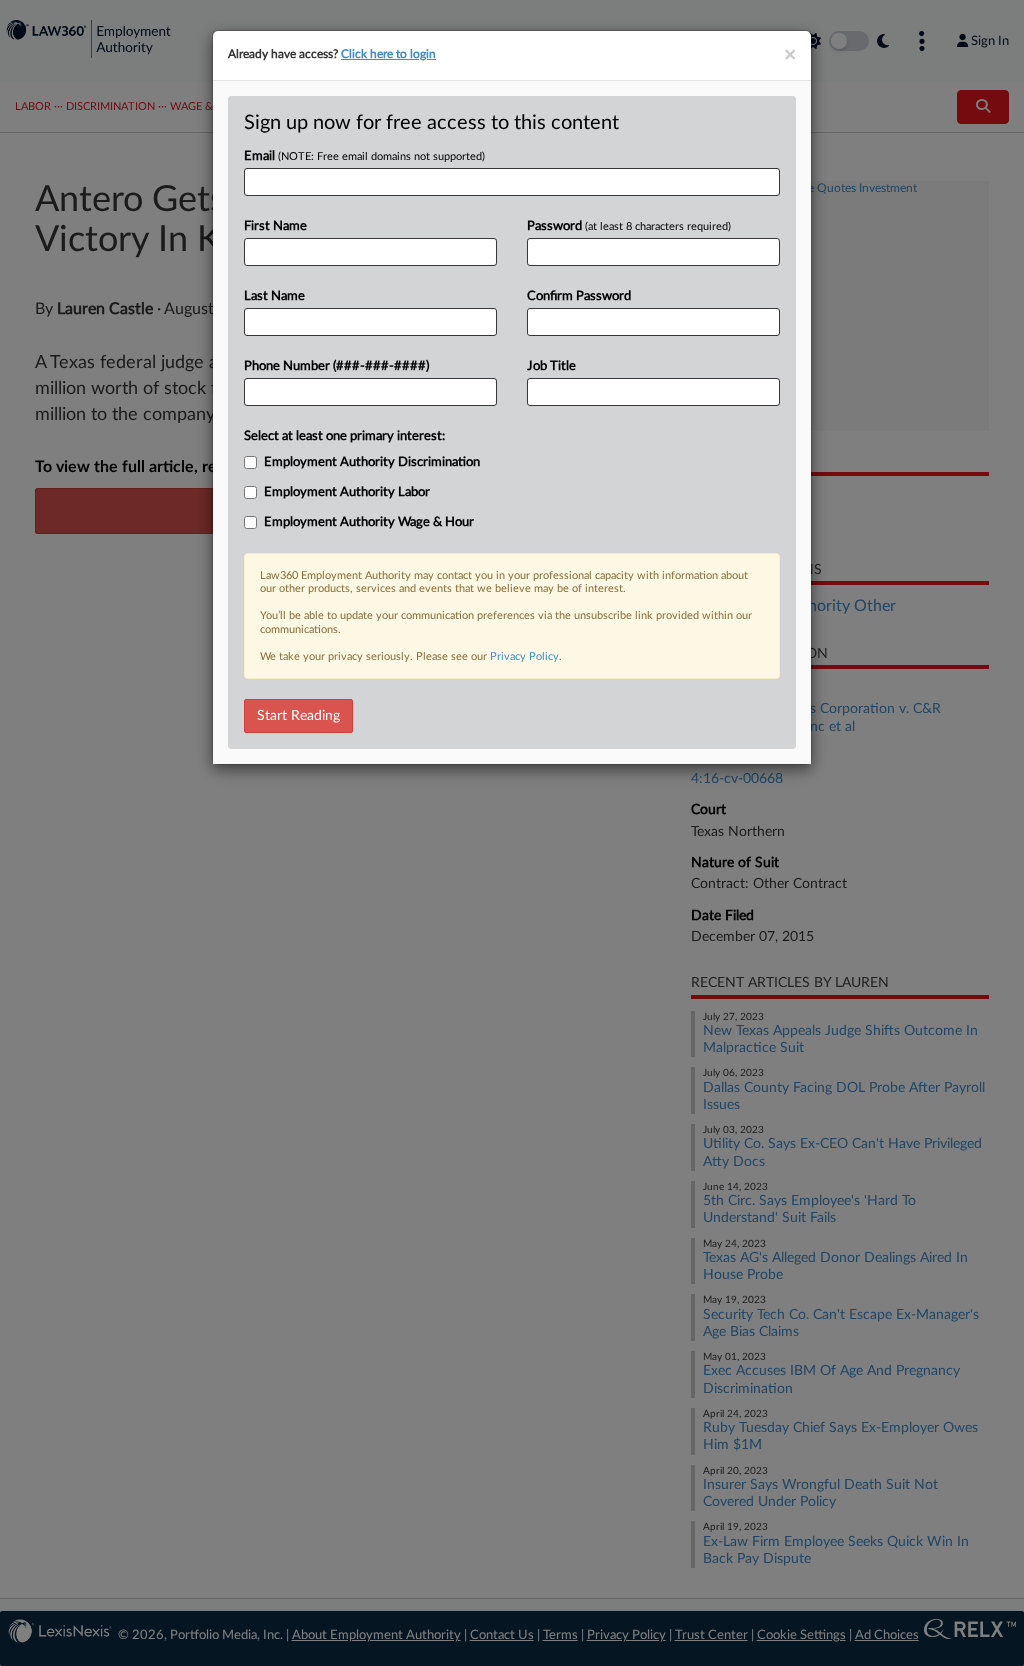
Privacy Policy (524, 656)
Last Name (274, 296)
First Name (275, 226)
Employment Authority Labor (347, 492)
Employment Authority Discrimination (372, 462)
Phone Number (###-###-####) (336, 366)
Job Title (551, 366)
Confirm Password (579, 296)
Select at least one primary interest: (344, 436)
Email (364, 156)
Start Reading (298, 716)
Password (629, 226)
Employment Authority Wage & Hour (369, 522)
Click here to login (388, 54)
